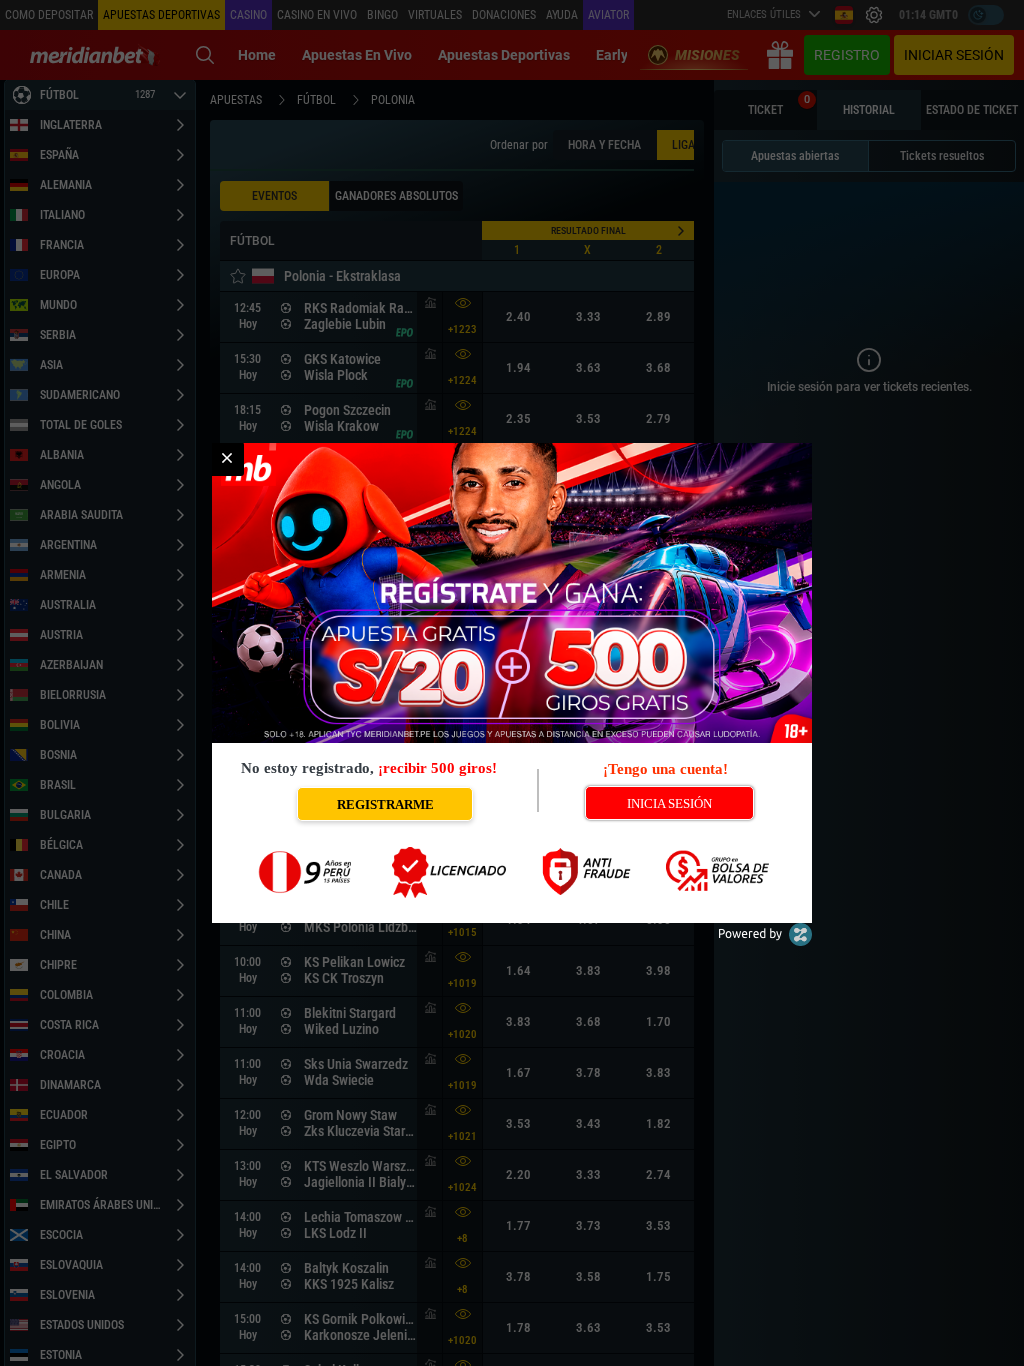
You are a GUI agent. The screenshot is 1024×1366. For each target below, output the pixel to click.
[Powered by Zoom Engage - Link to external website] (765, 941)
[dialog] (512, 683)
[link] (227, 459)
